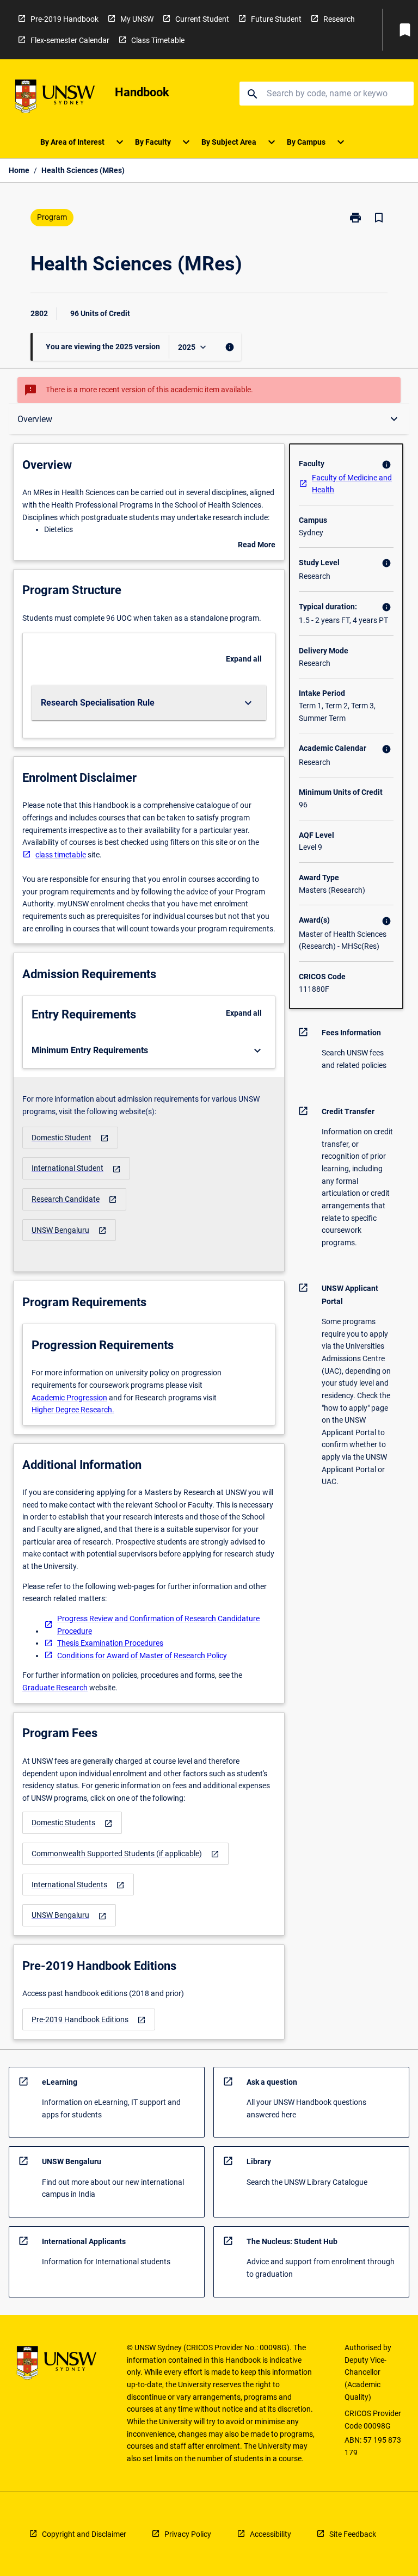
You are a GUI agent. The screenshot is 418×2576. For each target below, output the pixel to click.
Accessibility (271, 2534)
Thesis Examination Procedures (110, 1643)
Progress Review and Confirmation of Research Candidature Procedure (158, 1625)
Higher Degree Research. (73, 1410)
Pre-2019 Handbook (64, 19)
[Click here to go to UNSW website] (55, 98)
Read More (257, 546)
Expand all (244, 659)
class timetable (61, 855)
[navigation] (70, 1138)
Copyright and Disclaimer (84, 2534)
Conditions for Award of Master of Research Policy (142, 1655)
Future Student (276, 19)
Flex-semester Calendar (70, 40)
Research (339, 19)
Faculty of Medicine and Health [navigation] (352, 484)
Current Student (202, 19)
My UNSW (137, 19)
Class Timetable (158, 40)
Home (19, 170)
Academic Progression (69, 1398)
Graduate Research (55, 1688)
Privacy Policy (188, 2534)
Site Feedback (353, 2534)
